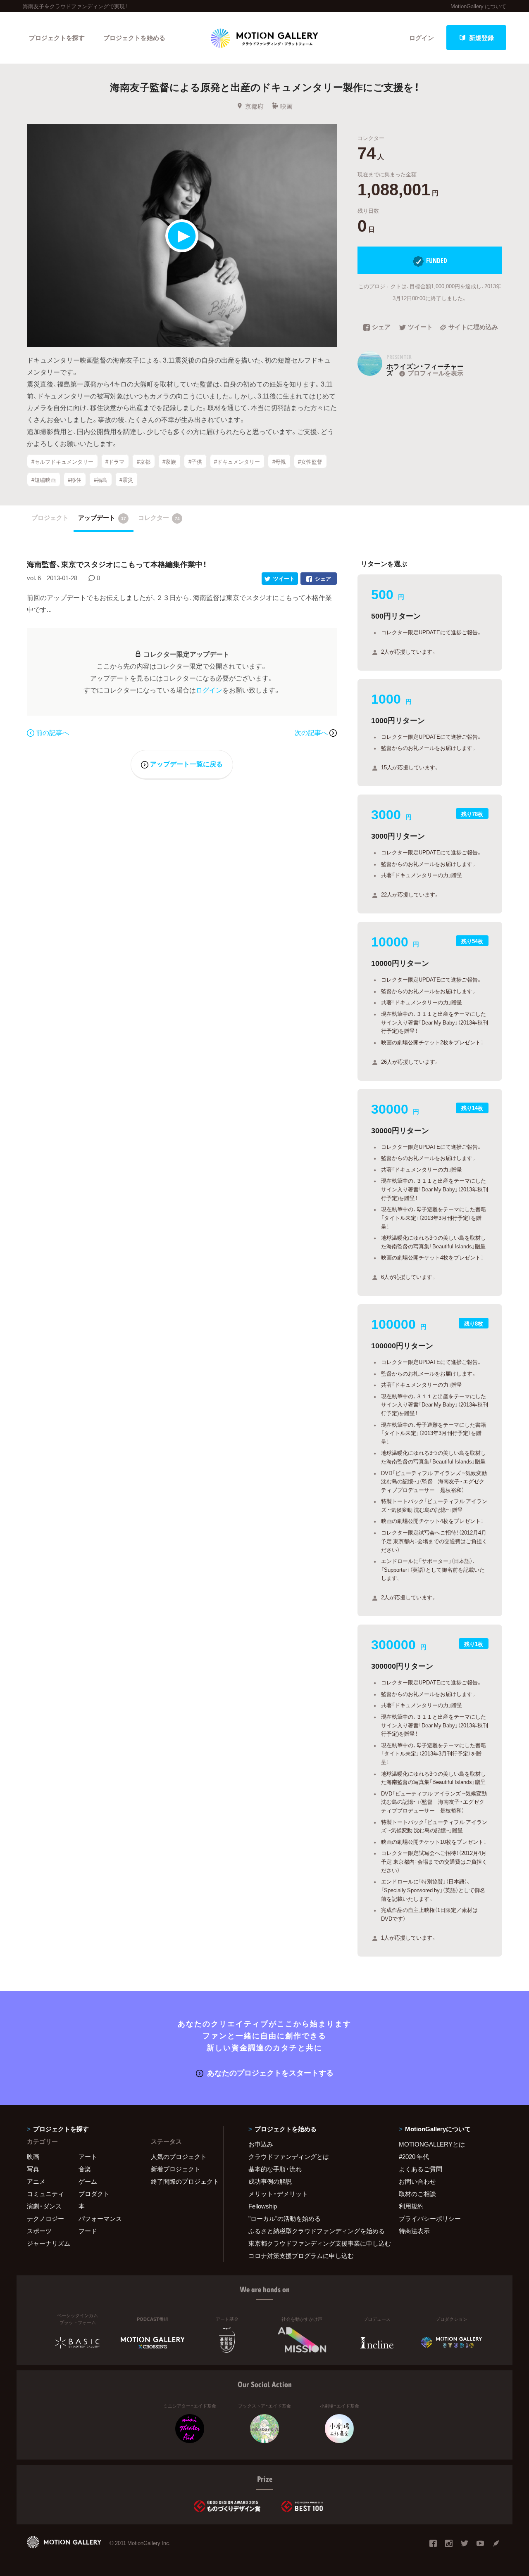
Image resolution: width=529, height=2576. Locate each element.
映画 (286, 106)
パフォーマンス (100, 2218)
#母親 (279, 461)
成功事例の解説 (270, 2181)
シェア (381, 327)
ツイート (420, 327)
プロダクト (94, 2194)
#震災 (126, 480)
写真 (33, 2169)
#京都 (144, 461)
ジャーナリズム (49, 2243)
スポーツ (39, 2231)
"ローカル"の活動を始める (285, 2218)
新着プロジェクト (176, 2169)
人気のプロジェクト (179, 2156)
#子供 (195, 461)
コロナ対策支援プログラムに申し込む (301, 2256)
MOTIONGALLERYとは (432, 2144)
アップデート (102, 517)
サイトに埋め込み (473, 327)
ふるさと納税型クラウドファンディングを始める (313, 2231)
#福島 (101, 480)
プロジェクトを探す (57, 38)
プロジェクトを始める (134, 38)
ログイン (422, 38)
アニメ (36, 2181)
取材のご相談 (417, 2194)
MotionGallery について (478, 6)
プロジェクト (50, 517)
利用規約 (411, 2206)
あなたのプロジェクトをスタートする (270, 2072)
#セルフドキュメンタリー (62, 461)
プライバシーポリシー (430, 2218)
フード (88, 2231)
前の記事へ (52, 732)
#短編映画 (44, 480)
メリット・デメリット (278, 2194)
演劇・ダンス (44, 2206)
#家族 (169, 461)
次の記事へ (312, 732)
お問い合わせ (417, 2181)
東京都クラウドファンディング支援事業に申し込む (313, 2243)
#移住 (75, 480)
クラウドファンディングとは (289, 2156)
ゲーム (88, 2181)
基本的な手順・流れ (275, 2169)
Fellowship (263, 2206)
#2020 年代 (414, 2156)
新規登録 (481, 38)
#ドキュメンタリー (237, 461)
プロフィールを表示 (435, 373)
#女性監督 (310, 461)
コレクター (159, 517)
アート (88, 2156)
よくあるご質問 (421, 2169)
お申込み (261, 2144)
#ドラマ (115, 461)
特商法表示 (414, 2231)
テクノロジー (45, 2218)
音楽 (85, 2169)
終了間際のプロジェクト (182, 2181)
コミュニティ (45, 2194)
